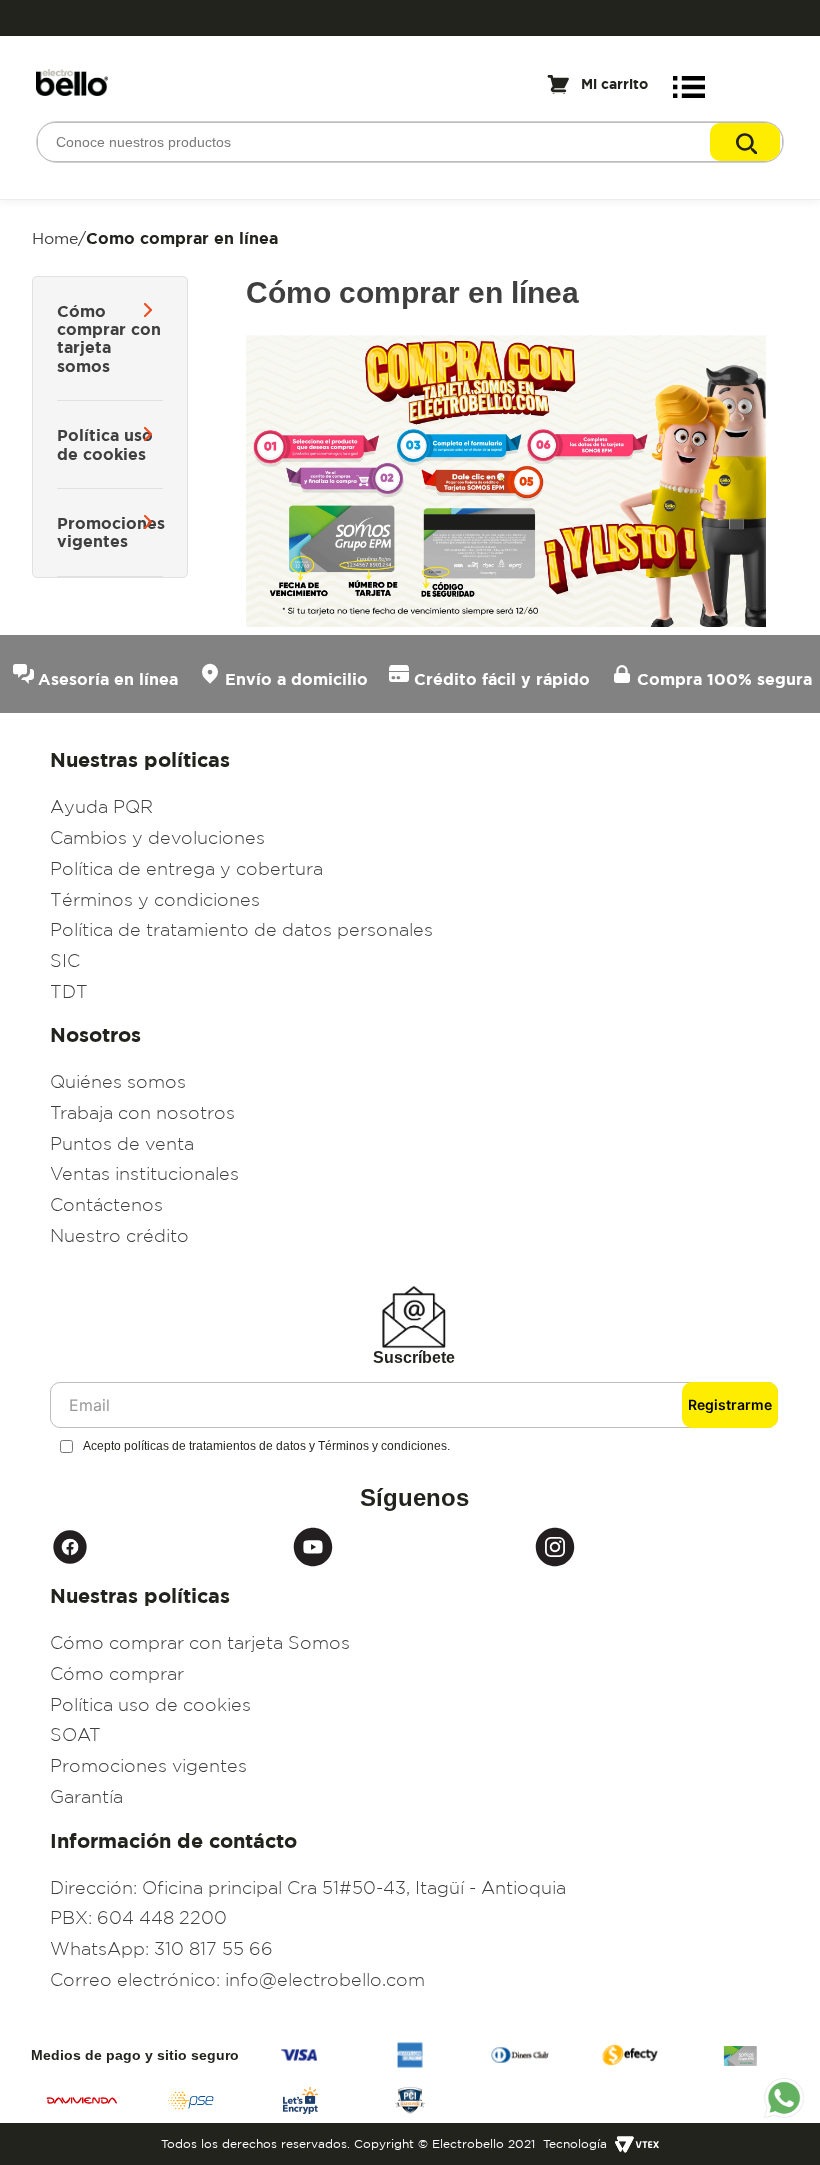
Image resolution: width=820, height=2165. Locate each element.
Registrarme (730, 1404)
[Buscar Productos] (745, 142)
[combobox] (410, 142)
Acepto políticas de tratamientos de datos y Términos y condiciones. (266, 1446)
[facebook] (171, 1547)
